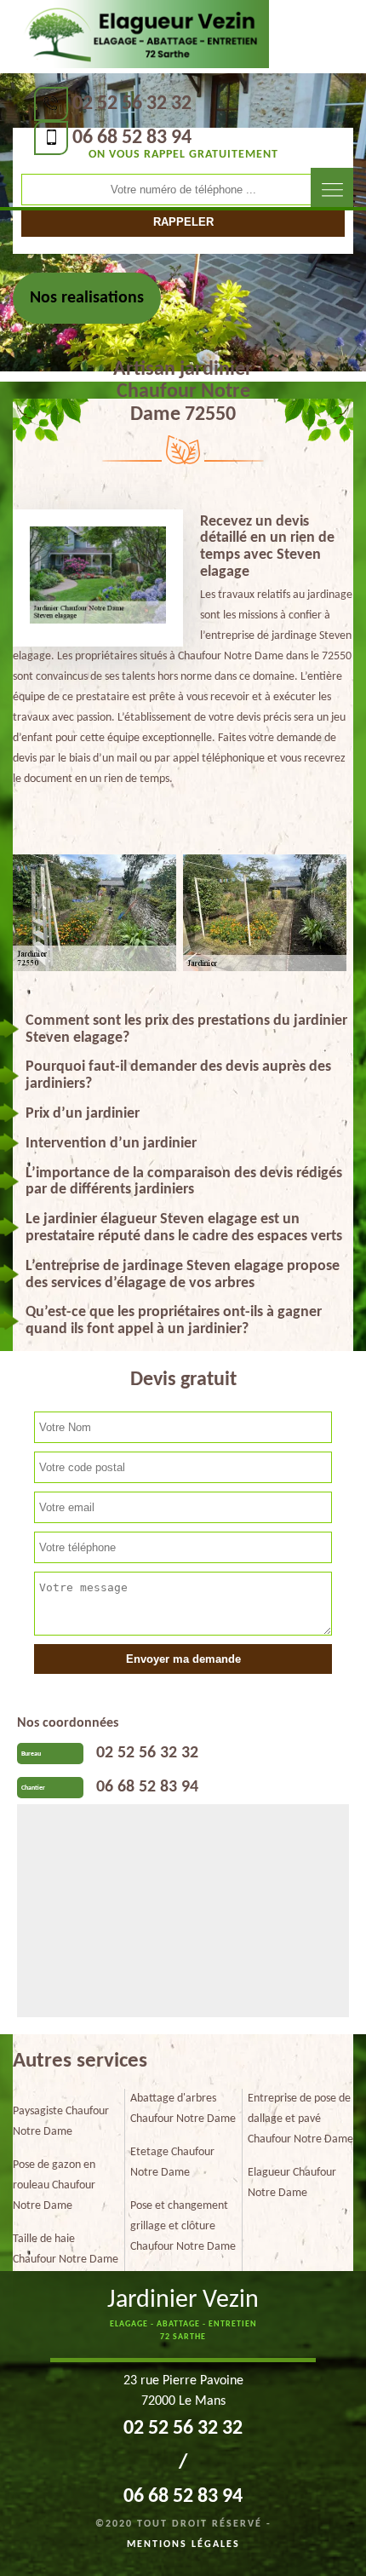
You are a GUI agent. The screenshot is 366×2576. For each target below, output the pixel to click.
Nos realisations (87, 298)
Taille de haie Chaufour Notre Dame (66, 2249)
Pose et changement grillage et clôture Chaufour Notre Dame (183, 2226)
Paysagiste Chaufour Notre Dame (61, 2122)
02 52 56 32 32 (132, 104)
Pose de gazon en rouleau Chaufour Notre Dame (54, 2185)
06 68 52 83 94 (132, 138)
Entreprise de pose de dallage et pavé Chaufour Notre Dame (300, 2119)
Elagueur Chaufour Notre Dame (292, 2183)
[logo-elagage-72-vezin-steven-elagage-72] (143, 35)
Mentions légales (183, 2544)
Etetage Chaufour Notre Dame (172, 2162)
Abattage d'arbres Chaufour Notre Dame (183, 2109)
